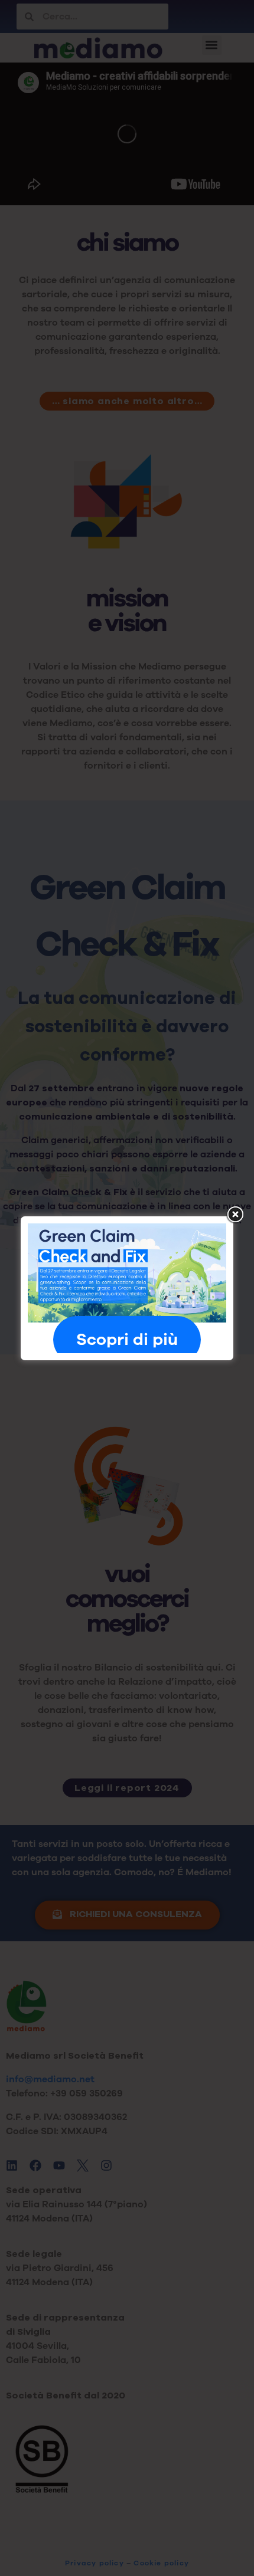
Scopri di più (127, 1340)
